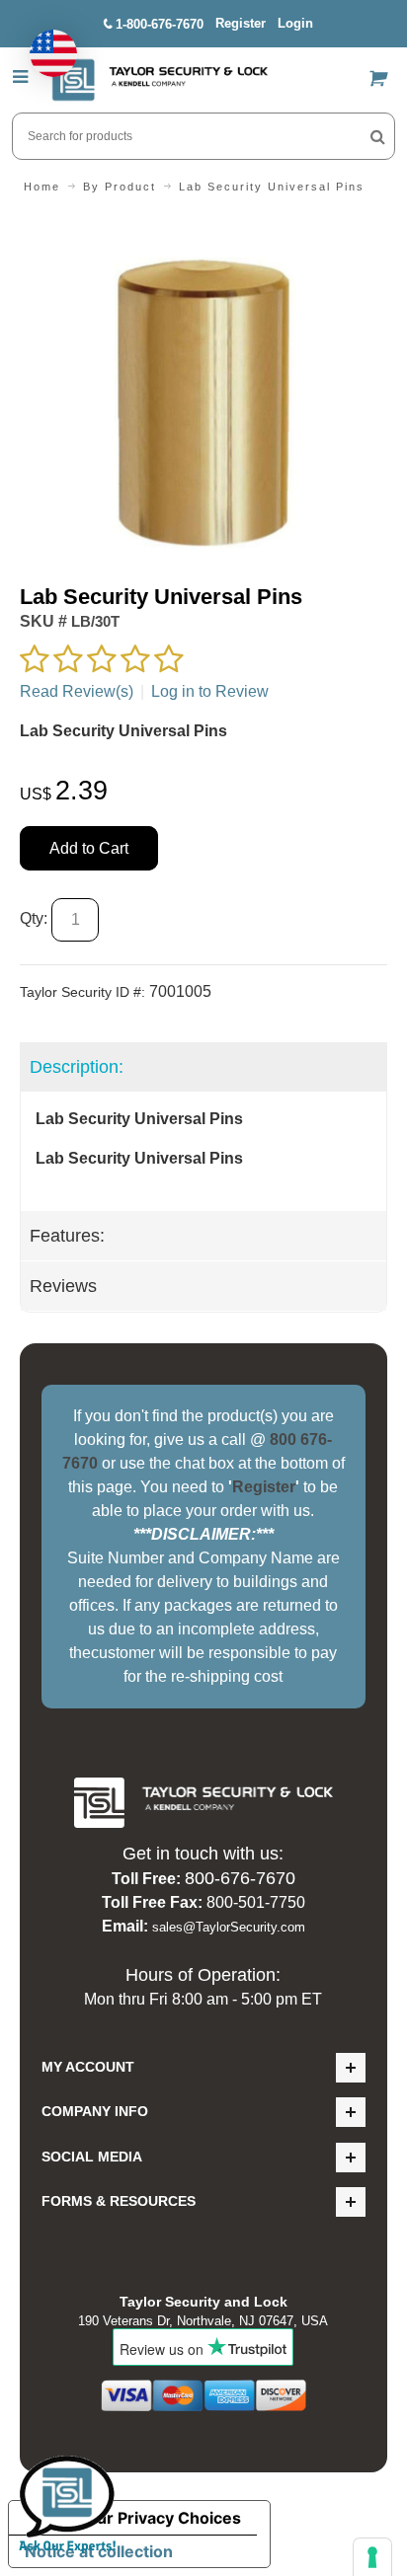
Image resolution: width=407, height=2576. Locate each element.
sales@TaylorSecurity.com (229, 1927)
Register (241, 23)
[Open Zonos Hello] (43, 43)
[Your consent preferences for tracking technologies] (372, 2557)
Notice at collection (99, 2551)
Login (295, 23)
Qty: (34, 918)
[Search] (378, 136)
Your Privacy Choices (159, 2518)
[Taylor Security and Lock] (159, 80)
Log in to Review (210, 691)
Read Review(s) (77, 691)
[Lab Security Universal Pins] (203, 227)
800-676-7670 (240, 1878)
